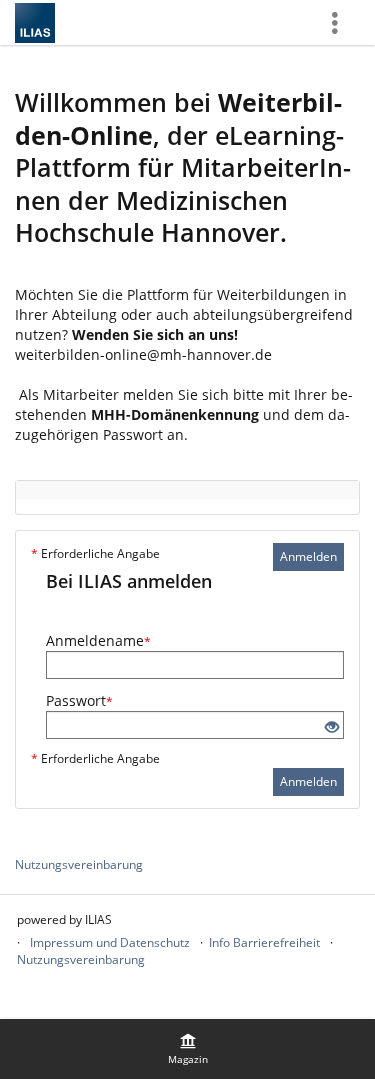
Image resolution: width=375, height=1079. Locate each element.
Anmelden (308, 556)
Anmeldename (98, 640)
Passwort (79, 700)
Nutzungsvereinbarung (79, 864)
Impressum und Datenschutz (110, 942)
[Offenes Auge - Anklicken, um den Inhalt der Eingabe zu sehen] (332, 727)
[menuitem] (188, 1049)
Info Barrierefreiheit (264, 942)
